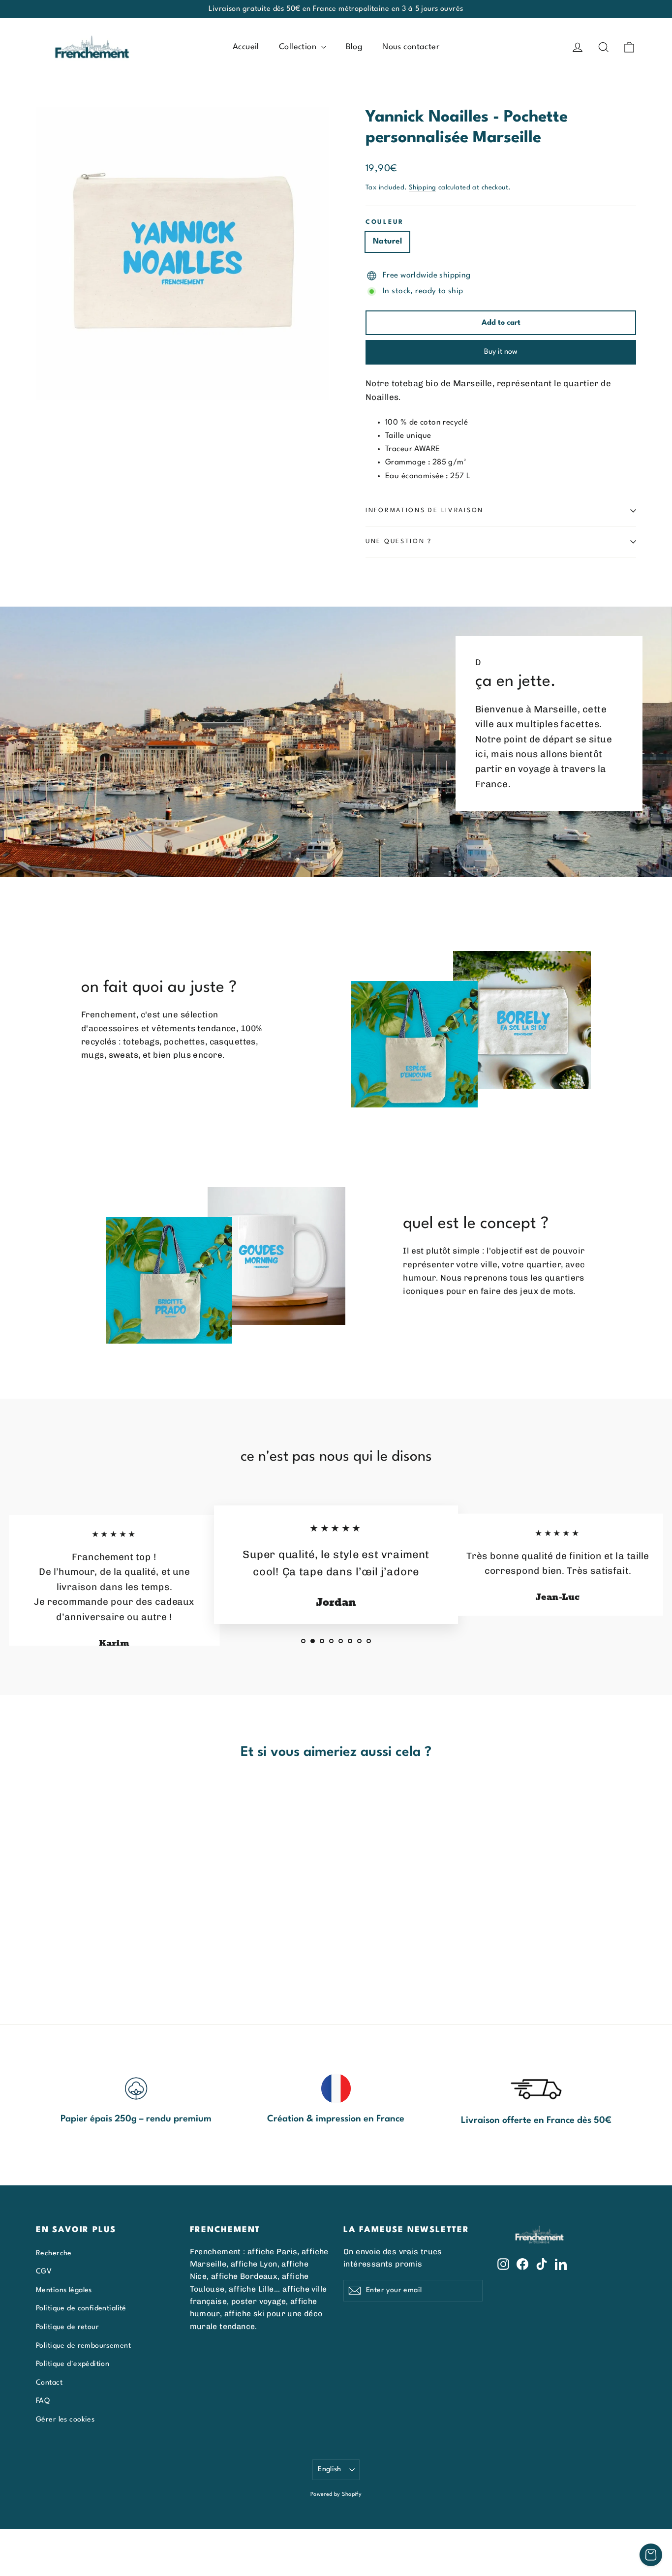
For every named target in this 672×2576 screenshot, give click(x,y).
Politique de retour (67, 2327)
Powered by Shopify (336, 2495)
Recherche (54, 2253)
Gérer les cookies (65, 2420)
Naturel (387, 242)
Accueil (246, 47)
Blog (354, 47)
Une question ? (399, 541)
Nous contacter (411, 47)
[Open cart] (651, 2555)
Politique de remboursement (83, 2346)
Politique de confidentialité (81, 2308)
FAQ (43, 2401)
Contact (49, 2383)
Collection (299, 47)
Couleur (385, 222)
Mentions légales (64, 2290)
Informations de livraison (425, 510)
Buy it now (501, 352)
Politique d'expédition (73, 2364)
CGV (44, 2271)
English (330, 2469)
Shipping (422, 188)
